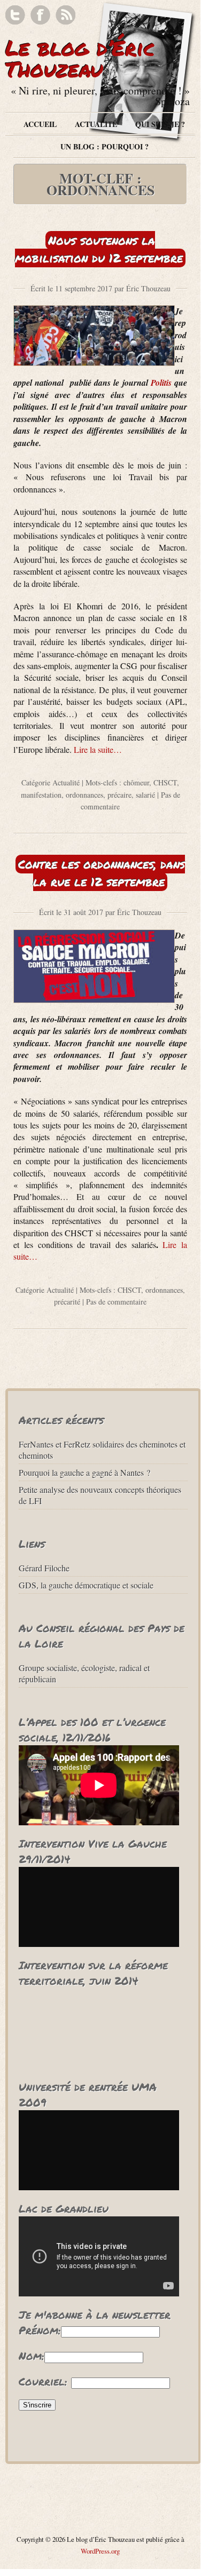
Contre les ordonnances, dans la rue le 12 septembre (102, 873)
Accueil (40, 124)
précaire (119, 795)
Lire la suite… (98, 749)
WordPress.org (100, 2551)
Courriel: (43, 2381)
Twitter (15, 15)
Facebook (40, 15)
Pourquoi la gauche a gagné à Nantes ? (84, 1472)
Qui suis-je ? (160, 124)
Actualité (96, 124)
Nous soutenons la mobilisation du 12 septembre (99, 249)
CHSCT (165, 782)
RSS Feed (65, 15)
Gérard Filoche (44, 1568)
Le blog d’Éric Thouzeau (80, 58)
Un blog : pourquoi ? (105, 146)
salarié (145, 795)
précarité (67, 1302)
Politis (161, 383)
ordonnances (84, 795)
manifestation (41, 795)
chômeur (136, 782)
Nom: (32, 2356)
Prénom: (40, 2330)
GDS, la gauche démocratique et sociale (86, 1585)
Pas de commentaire (116, 1302)
